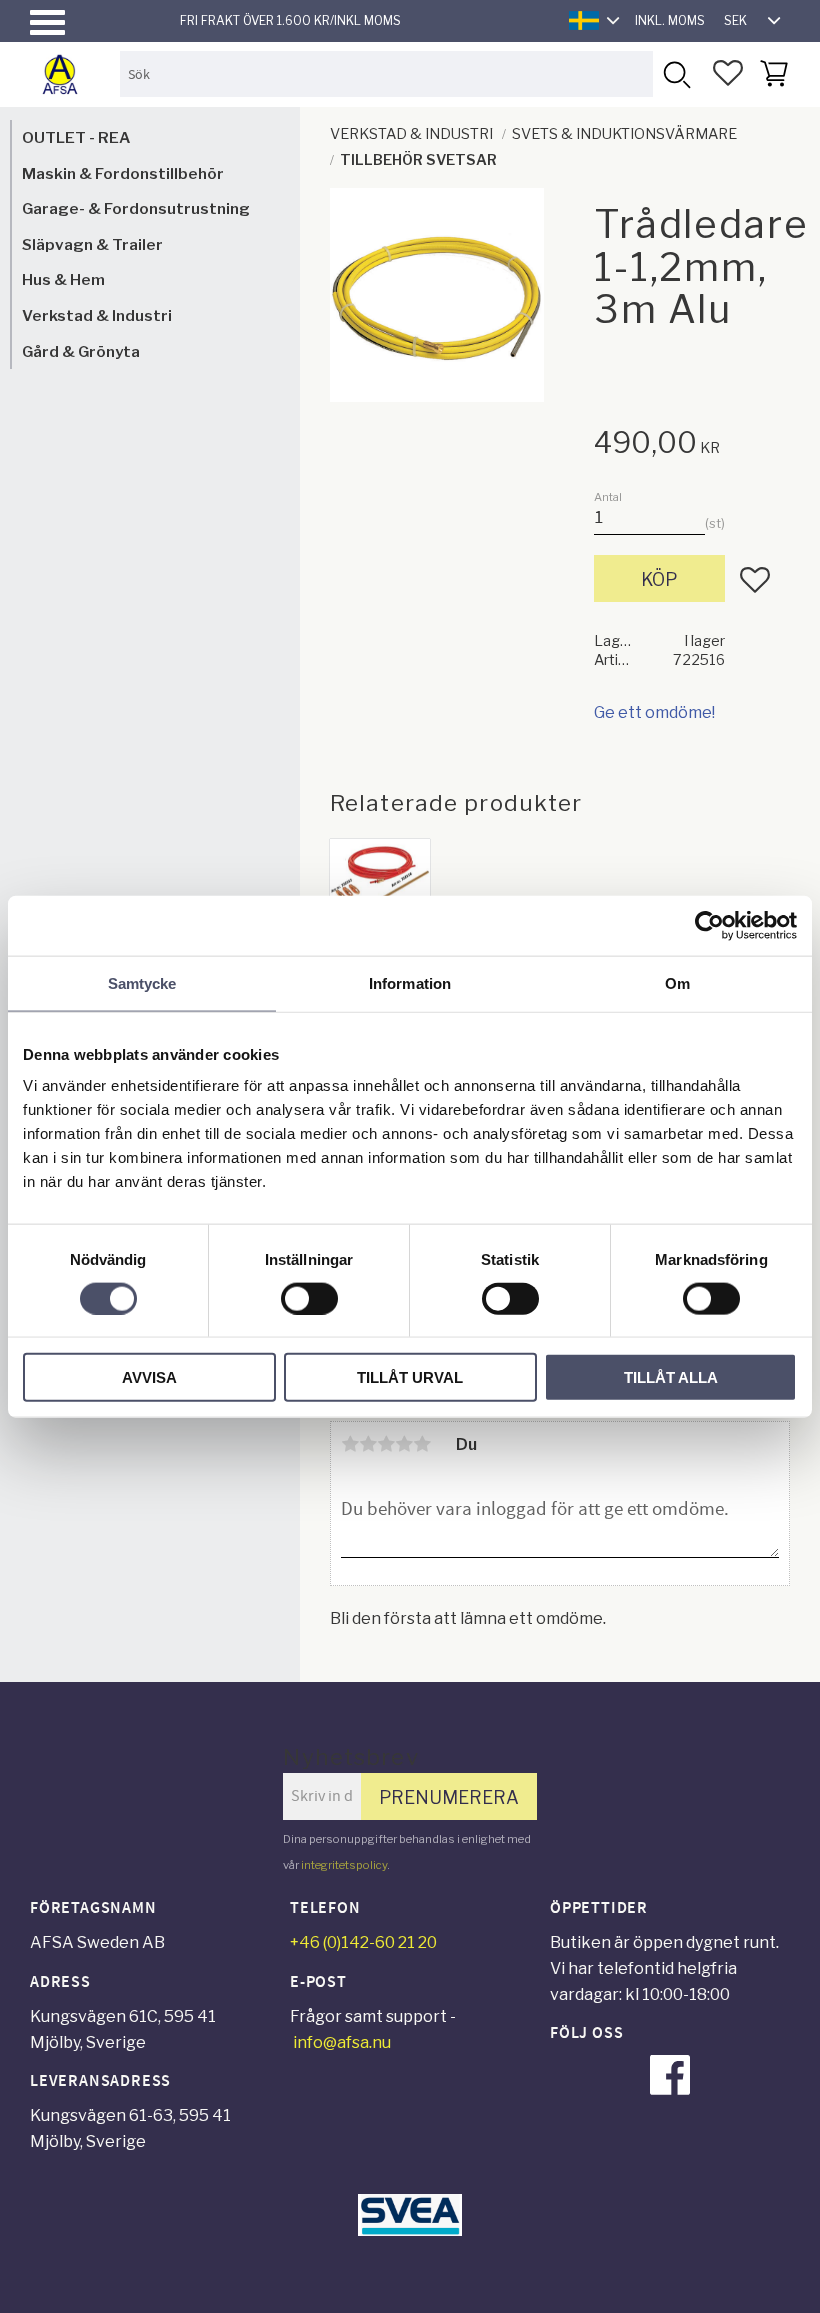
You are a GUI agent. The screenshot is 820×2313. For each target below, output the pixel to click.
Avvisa (149, 1377)
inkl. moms (670, 20)
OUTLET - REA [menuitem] (76, 137)
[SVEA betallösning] (410, 2230)
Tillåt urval (410, 1377)
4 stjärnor (404, 1444)
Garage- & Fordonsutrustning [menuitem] (136, 208)
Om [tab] (677, 982)
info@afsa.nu (342, 2042)
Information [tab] (410, 982)
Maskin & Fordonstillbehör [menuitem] (123, 173)
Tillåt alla (671, 1377)
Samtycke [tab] (142, 982)
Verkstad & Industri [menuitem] (97, 315)
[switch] (309, 1298)
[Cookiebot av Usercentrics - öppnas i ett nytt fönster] (709, 925)
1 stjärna (350, 1444)
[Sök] (675, 73)
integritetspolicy (344, 1865)
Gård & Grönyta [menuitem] (81, 351)
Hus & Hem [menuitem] (63, 279)
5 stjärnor (422, 1444)
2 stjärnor (368, 1444)
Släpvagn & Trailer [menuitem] (92, 244)
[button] (47, 22)
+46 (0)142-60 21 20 (363, 1942)
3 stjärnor (386, 1444)
